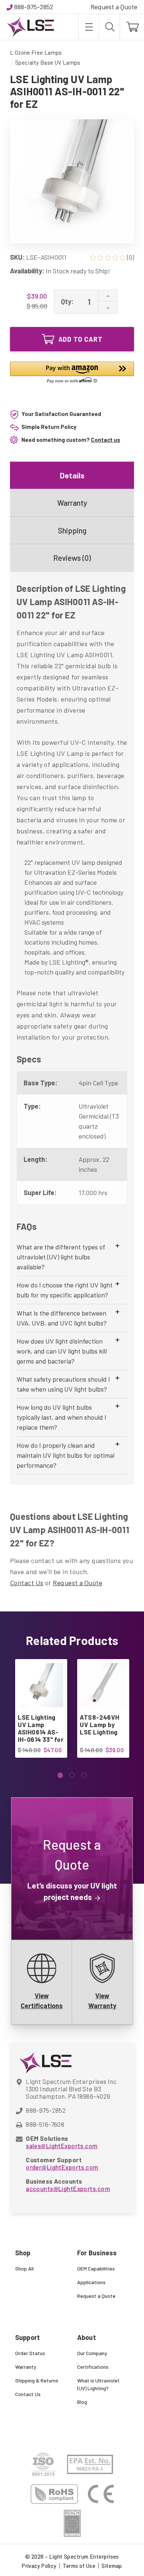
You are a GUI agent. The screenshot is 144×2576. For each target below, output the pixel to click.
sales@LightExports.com (62, 2146)
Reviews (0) (72, 558)
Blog (82, 2402)
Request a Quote (114, 7)
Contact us (105, 440)
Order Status (30, 2353)
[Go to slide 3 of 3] (84, 1775)
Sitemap (112, 2566)
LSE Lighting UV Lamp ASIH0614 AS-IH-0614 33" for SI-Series (40, 1732)
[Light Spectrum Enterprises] (30, 27)
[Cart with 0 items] (132, 27)
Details (72, 475)
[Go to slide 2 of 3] (72, 1775)
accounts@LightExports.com (68, 2188)
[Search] (109, 27)
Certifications (93, 2367)
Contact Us (27, 1583)
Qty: (67, 301)
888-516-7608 (45, 2124)
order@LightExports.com (62, 2167)
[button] (72, 374)
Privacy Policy (39, 2566)
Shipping (72, 530)
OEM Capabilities (96, 2268)
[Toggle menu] (88, 27)
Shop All (24, 2268)
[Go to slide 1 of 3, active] (60, 1775)
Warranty (72, 503)
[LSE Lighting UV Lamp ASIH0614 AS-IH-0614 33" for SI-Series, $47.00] (41, 1685)
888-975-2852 (34, 7)
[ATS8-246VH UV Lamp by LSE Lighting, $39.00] (103, 1685)
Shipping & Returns (37, 2380)
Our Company (92, 2353)
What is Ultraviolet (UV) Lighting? (98, 2384)
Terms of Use (79, 2566)
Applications (91, 2282)
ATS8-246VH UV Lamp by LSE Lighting (100, 1724)
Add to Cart (80, 339)
